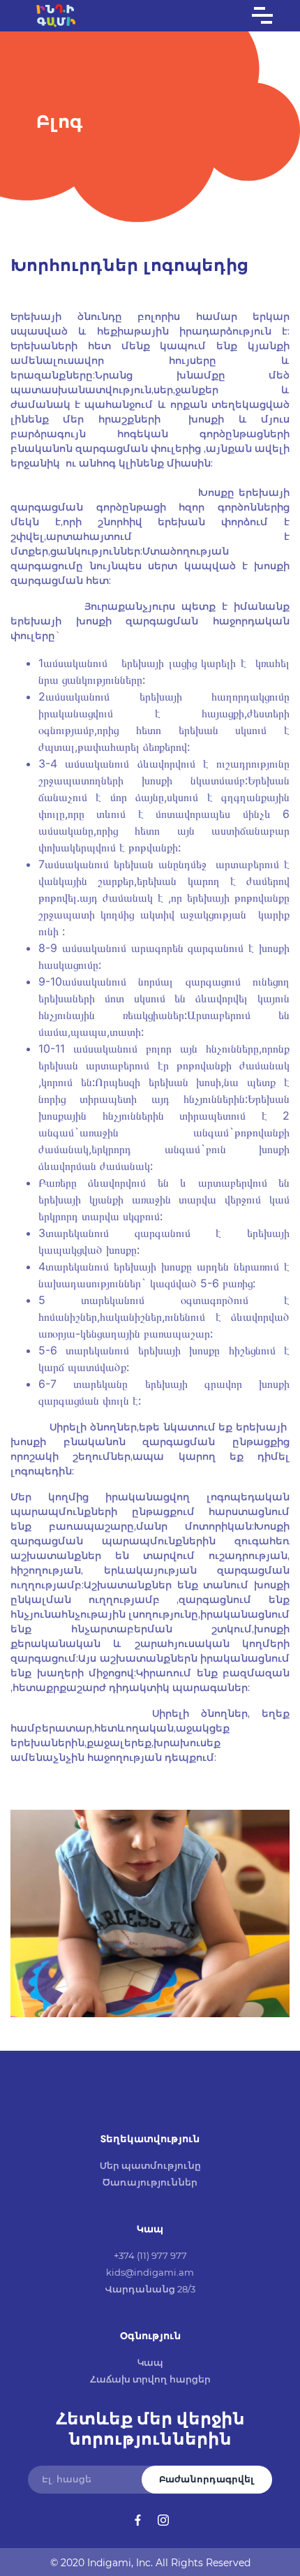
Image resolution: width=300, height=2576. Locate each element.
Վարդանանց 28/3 (150, 2289)
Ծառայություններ (150, 2182)
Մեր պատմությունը (150, 2165)
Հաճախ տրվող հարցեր (150, 2379)
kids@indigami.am (150, 2272)
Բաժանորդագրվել (207, 2479)
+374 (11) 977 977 (150, 2255)
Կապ (150, 2362)
